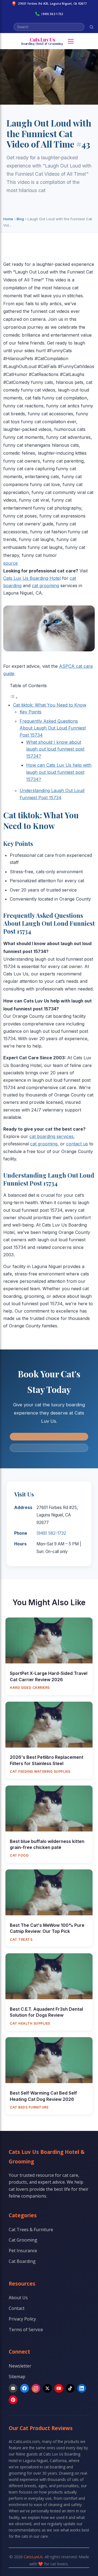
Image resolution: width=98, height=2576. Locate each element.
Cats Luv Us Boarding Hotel (32, 578)
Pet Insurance (23, 2251)
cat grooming (45, 586)
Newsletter (20, 2366)
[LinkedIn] (82, 2388)
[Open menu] (71, 41)
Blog (20, 219)
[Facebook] (24, 2388)
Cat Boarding (22, 2261)
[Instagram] (36, 2388)
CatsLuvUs (33, 2557)
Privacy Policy (22, 2319)
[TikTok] (70, 2388)
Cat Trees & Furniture (31, 2230)
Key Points (30, 712)
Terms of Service (26, 2330)
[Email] (13, 2388)
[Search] (91, 27)
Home (8, 219)
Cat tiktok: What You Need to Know (50, 705)
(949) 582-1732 (52, 14)
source (10, 563)
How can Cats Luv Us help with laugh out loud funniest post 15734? (59, 772)
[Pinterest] (13, 2400)
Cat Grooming (23, 2240)
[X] (47, 2388)
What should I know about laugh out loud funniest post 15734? (55, 749)
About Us (18, 2298)
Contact (17, 2308)
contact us (77, 1144)
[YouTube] (59, 2388)
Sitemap (17, 2377)
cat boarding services (51, 1136)
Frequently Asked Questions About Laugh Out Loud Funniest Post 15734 (53, 728)
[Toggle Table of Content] (14, 698)
